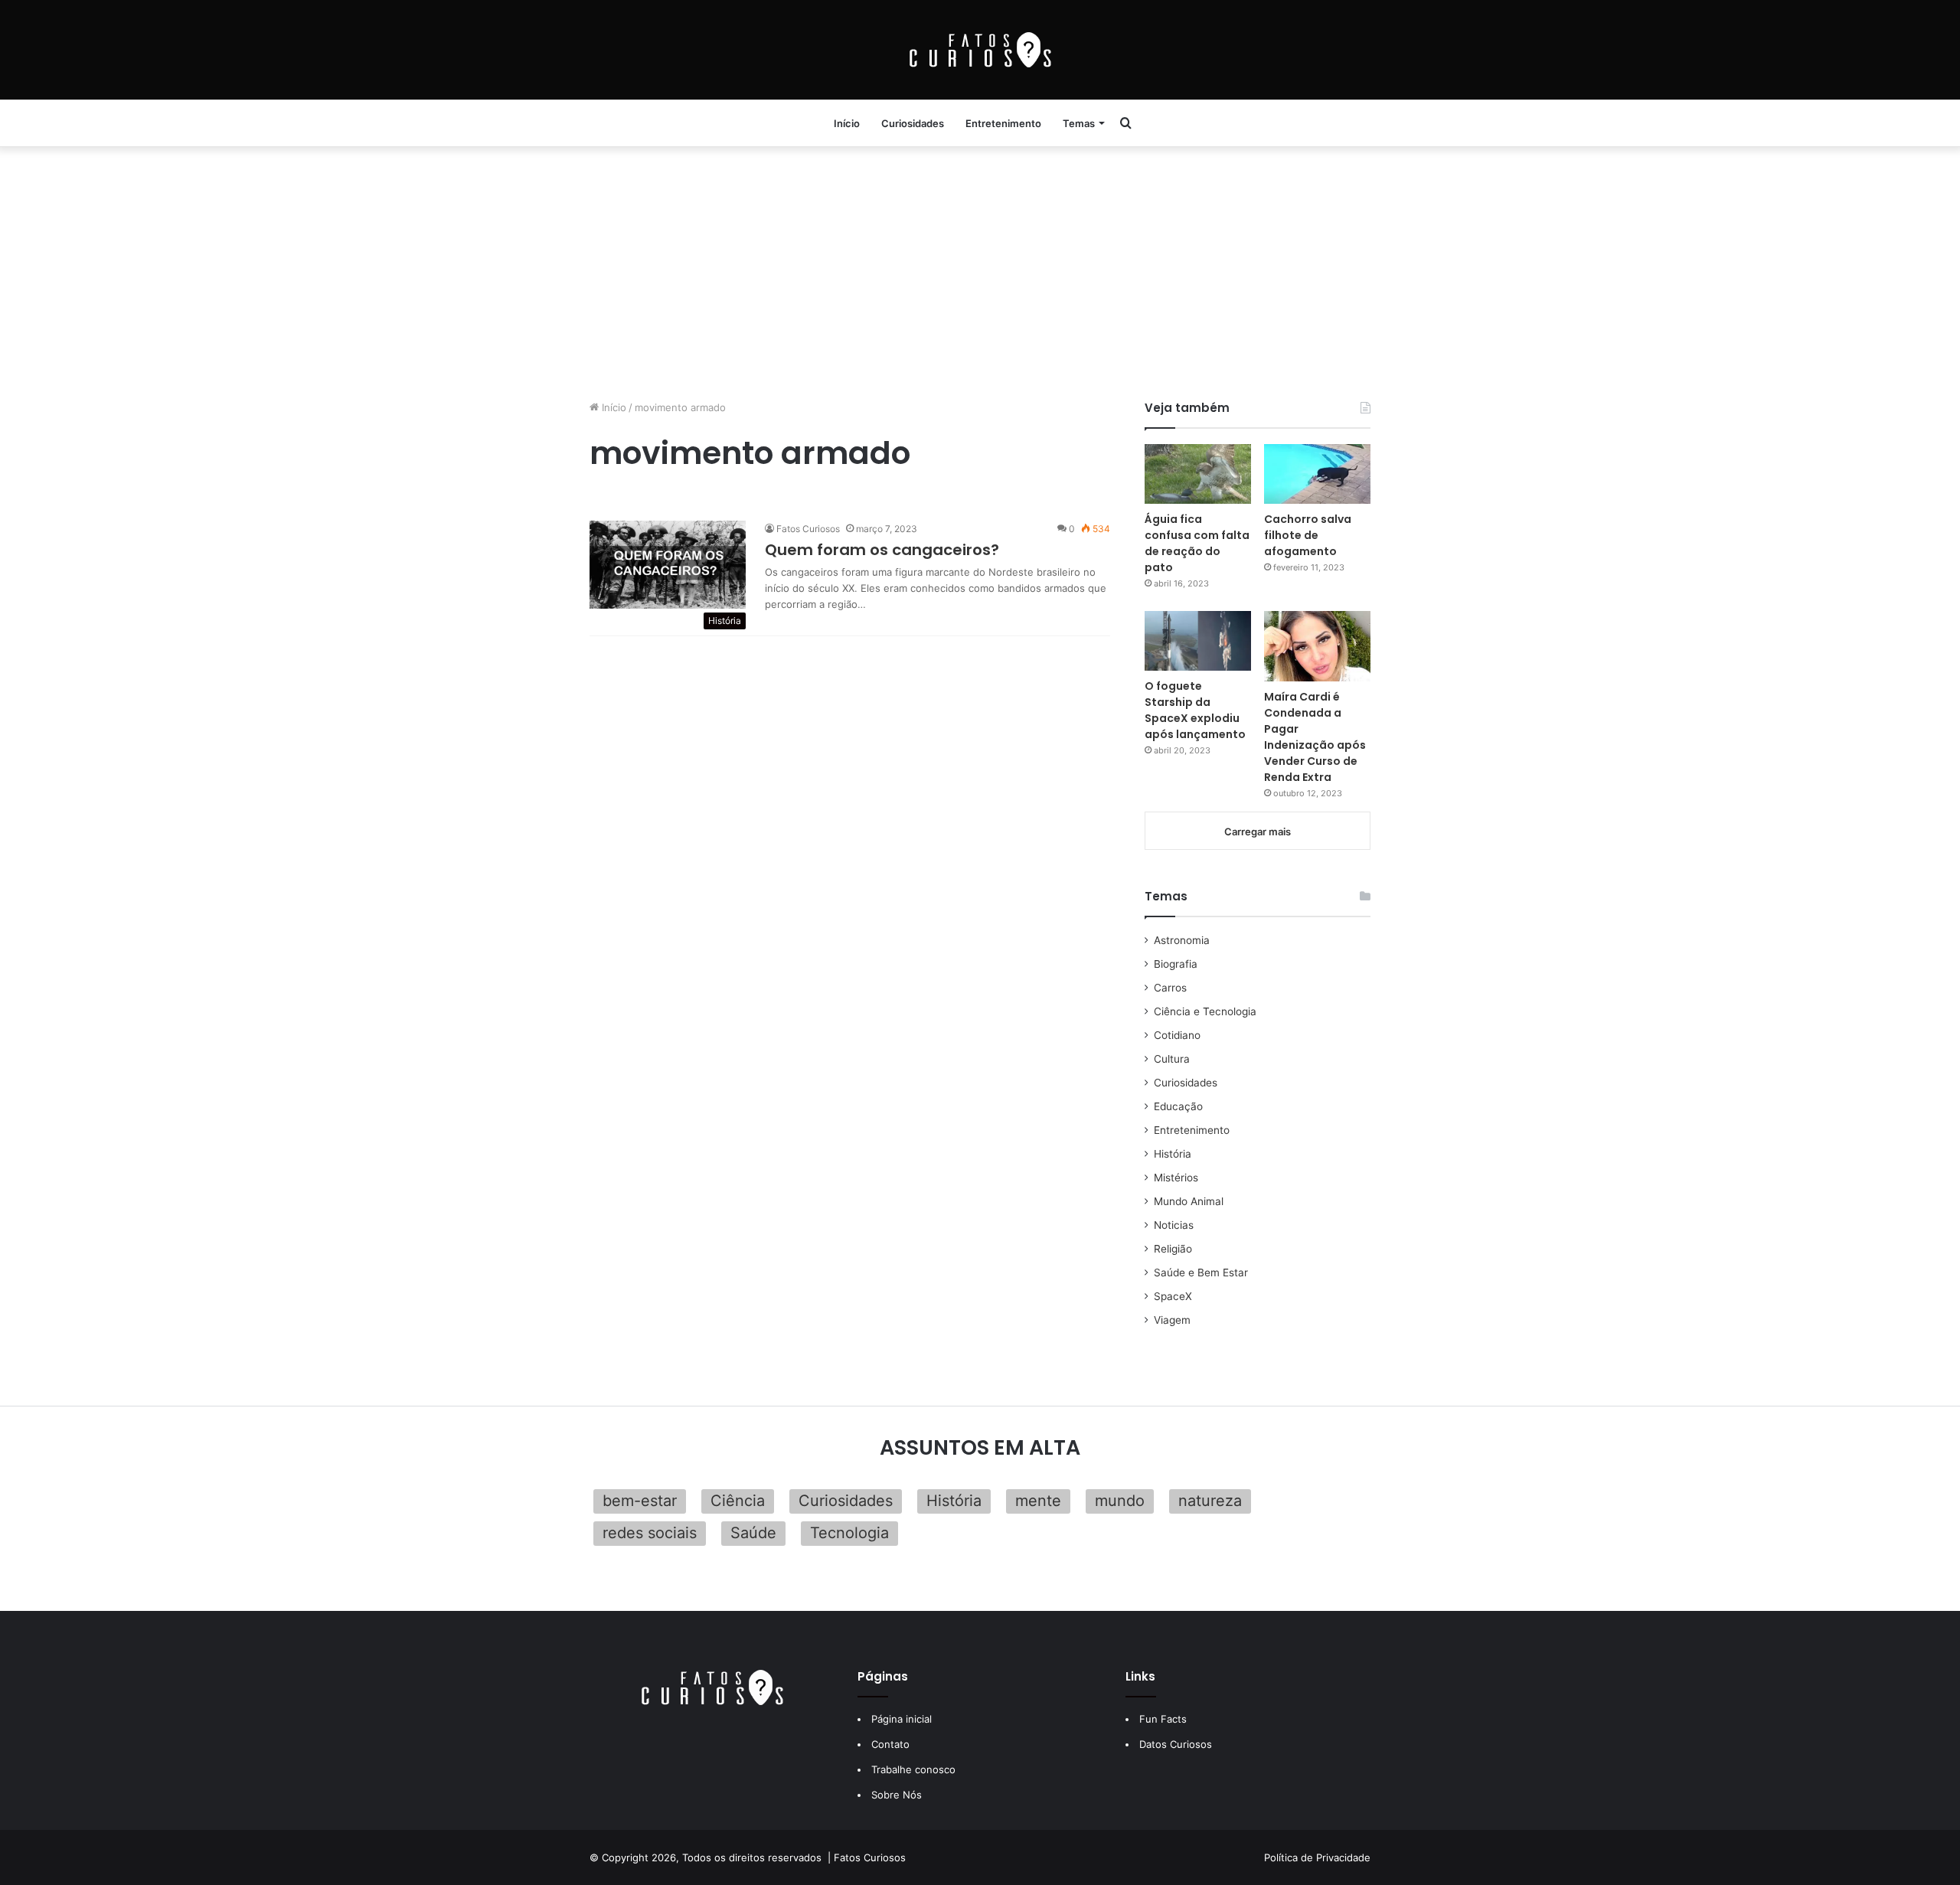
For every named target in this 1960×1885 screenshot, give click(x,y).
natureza (1210, 1501)
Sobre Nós (897, 1795)
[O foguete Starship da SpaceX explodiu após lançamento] (1198, 641)
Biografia (1176, 964)
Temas (1079, 123)
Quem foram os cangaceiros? (882, 550)
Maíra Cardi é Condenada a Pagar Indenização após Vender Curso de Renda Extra (1315, 737)
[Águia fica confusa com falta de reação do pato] (1198, 474)
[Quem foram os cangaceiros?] (668, 565)
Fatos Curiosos (808, 529)
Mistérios (1176, 1178)
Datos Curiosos (1176, 1744)
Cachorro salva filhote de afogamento (1308, 535)
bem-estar (640, 1501)
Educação (1178, 1106)
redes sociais (650, 1533)
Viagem (1172, 1320)
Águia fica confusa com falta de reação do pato (1197, 543)
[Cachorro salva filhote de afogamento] (1317, 474)
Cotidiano (1177, 1035)
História (1173, 1154)
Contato (890, 1744)
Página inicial (902, 1719)
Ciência (738, 1501)
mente (1038, 1501)
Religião (1173, 1249)
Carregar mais (1258, 831)
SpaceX (1173, 1296)
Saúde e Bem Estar (1201, 1272)
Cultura (1172, 1059)
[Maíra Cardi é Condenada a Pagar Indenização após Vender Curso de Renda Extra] (1317, 646)
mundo (1120, 1501)
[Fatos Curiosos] (980, 50)
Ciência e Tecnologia (1205, 1011)
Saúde (753, 1533)
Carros (1170, 988)
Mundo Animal (1189, 1201)
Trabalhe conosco (913, 1769)
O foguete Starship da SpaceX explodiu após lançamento (1195, 710)
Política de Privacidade (1317, 1857)
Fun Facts (1163, 1719)
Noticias (1174, 1225)
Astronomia (1182, 940)
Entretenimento (1003, 123)
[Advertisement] (980, 270)
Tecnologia (849, 1533)
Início (847, 123)
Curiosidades (913, 123)
